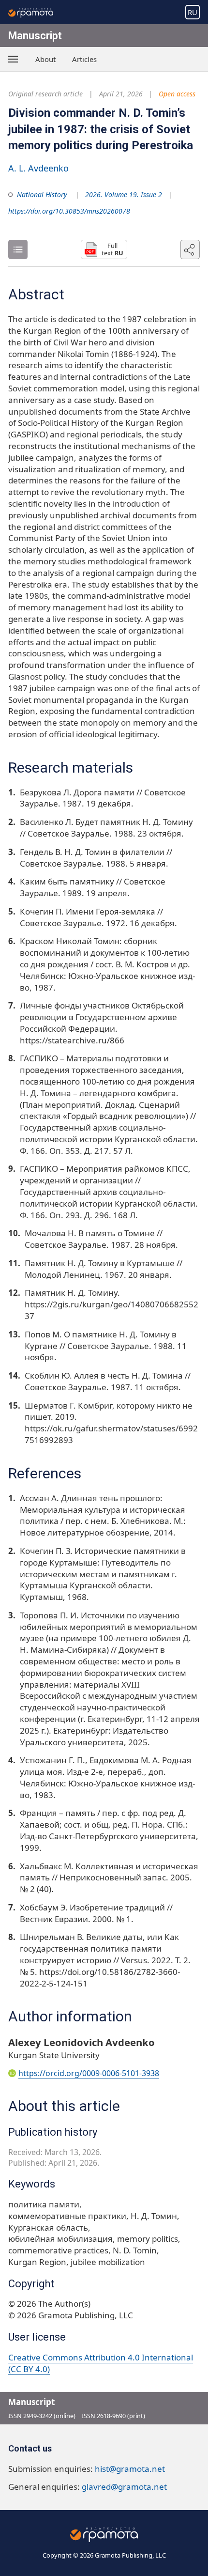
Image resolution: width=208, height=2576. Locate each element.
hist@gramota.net (130, 2469)
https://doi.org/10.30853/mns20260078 (69, 211)
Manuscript (35, 36)
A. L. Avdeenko (38, 168)
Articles (84, 59)
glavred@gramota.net (124, 2487)
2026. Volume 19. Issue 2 (124, 194)
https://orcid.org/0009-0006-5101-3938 (89, 2073)
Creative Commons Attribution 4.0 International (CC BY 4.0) (101, 2363)
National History (42, 194)
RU (193, 12)
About (45, 59)
